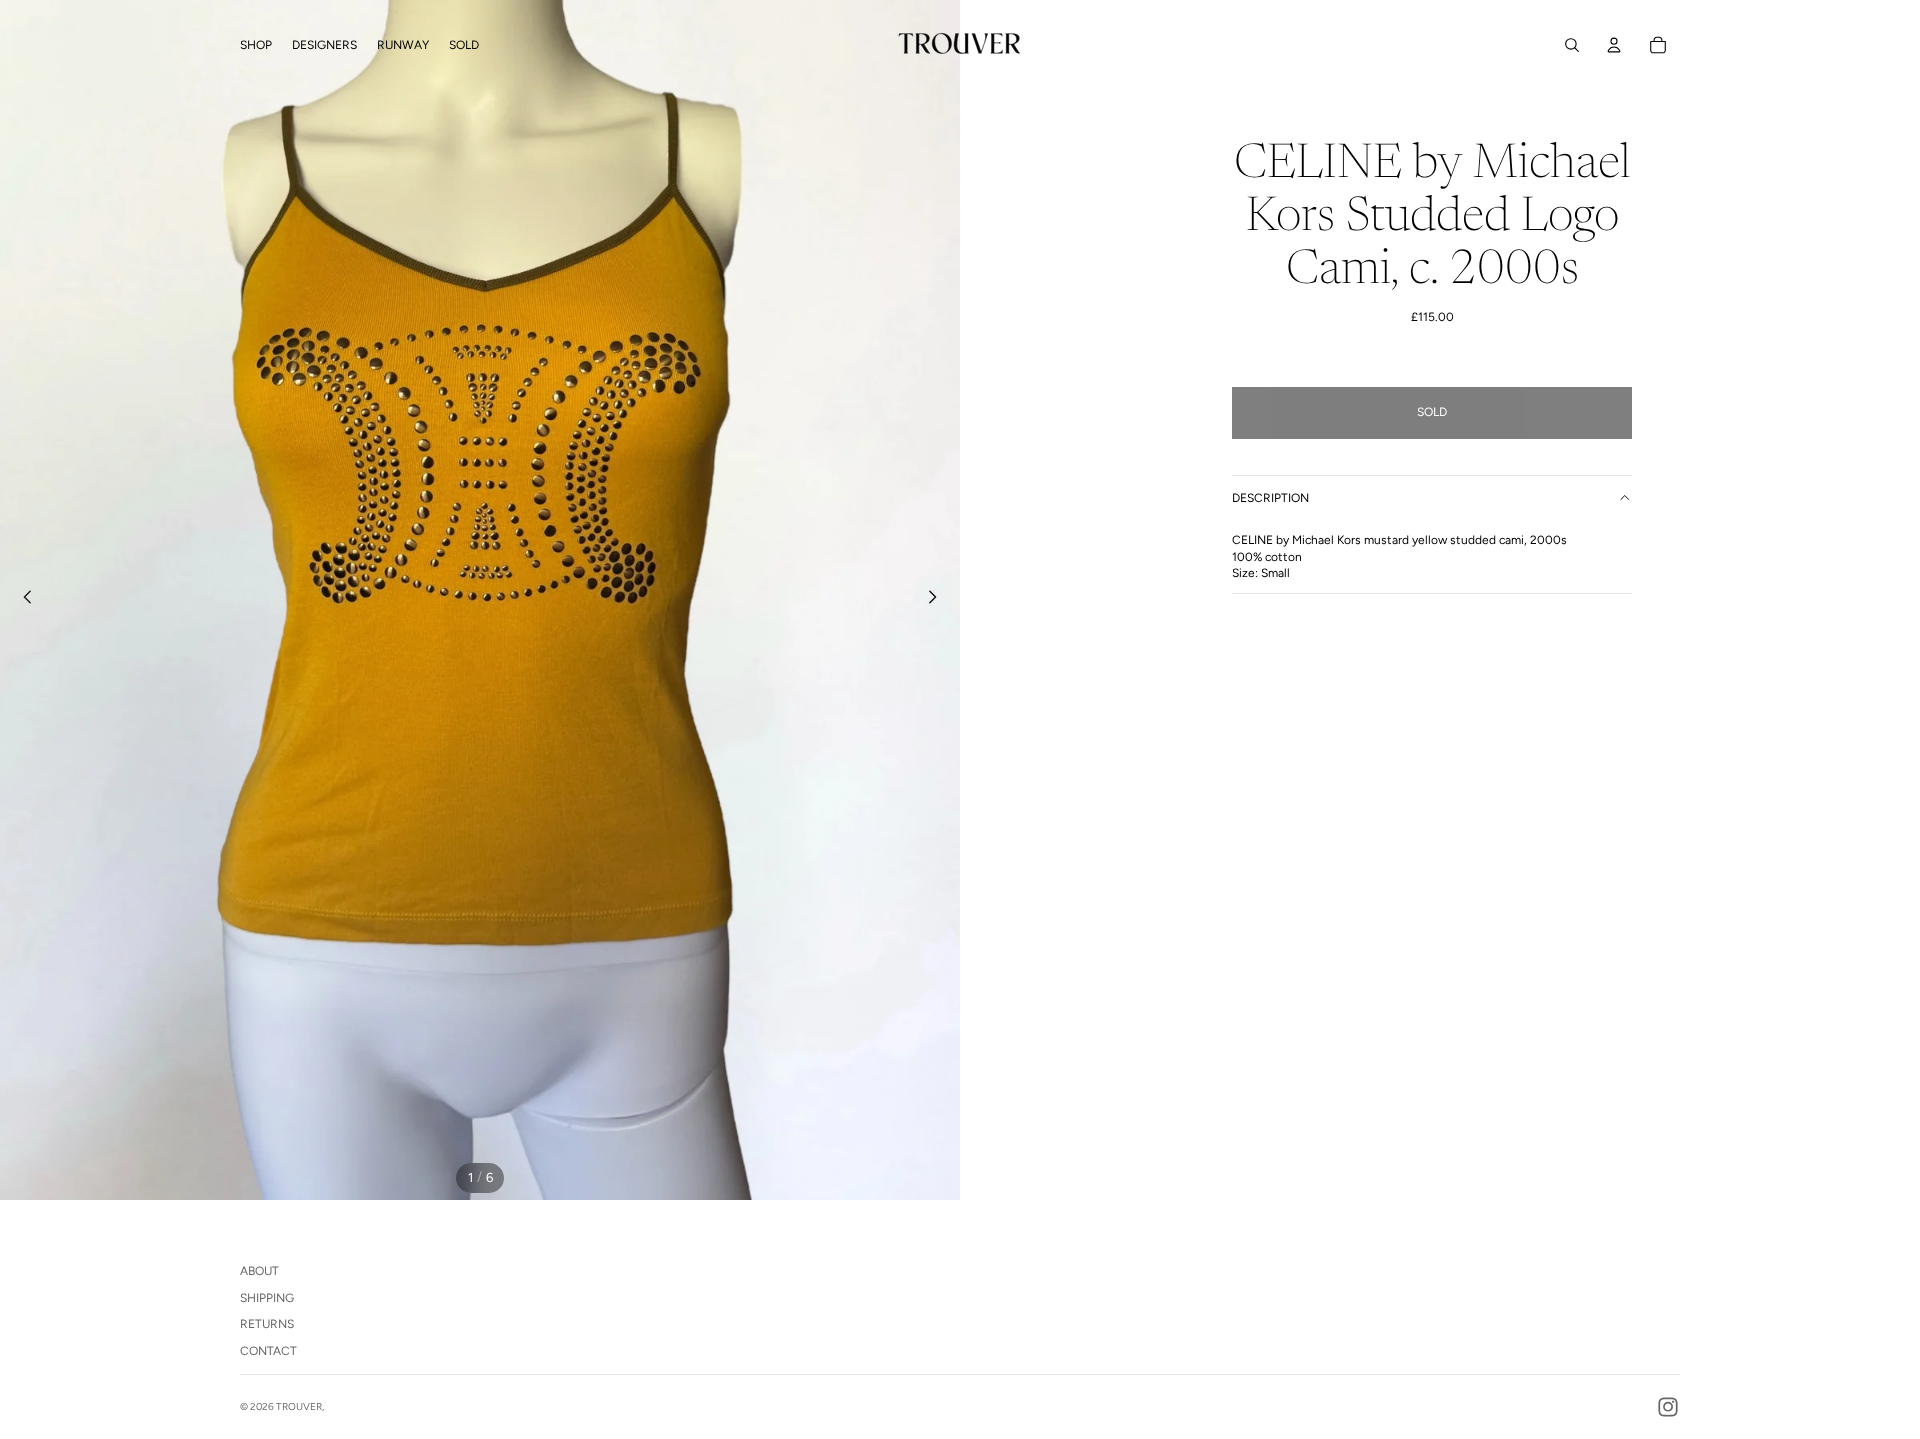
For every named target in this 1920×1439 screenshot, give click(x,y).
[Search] (1572, 45)
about (259, 1271)
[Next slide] (938, 600)
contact (268, 1351)
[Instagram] (1668, 1407)
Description (1270, 498)
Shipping (267, 1298)
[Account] (1614, 45)
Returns (267, 1324)
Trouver (299, 1406)
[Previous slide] (22, 600)
